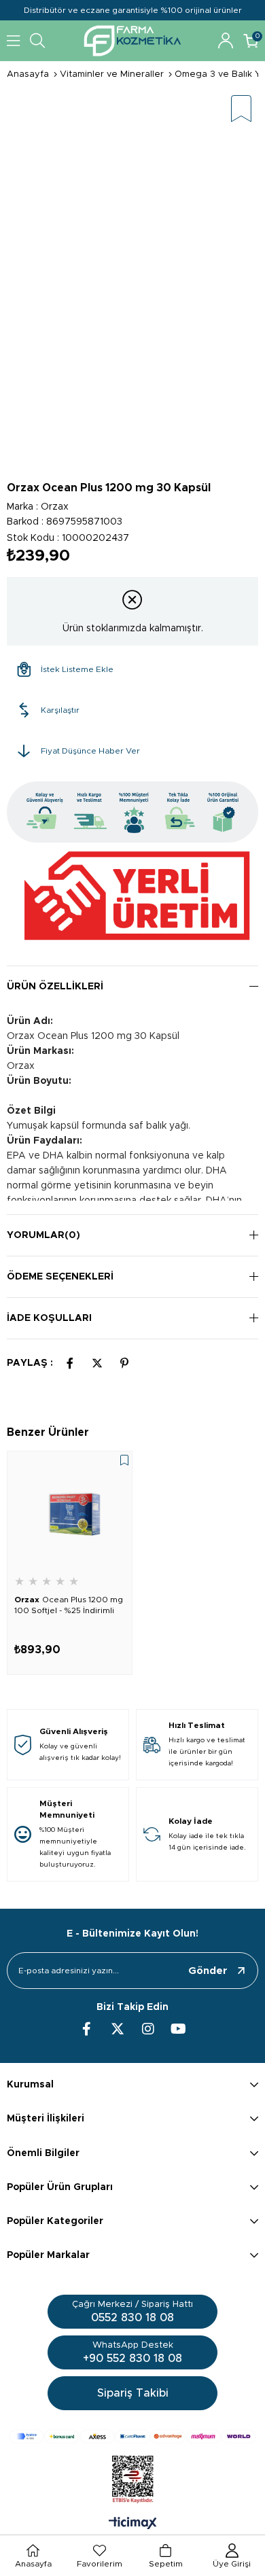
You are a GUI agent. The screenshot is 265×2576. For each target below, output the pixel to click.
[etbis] (133, 2480)
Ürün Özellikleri (55, 987)
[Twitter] (118, 2029)
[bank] (132, 2436)
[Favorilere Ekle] (241, 110)
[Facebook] (87, 2029)
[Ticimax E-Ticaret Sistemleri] (133, 2524)
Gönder (208, 1971)
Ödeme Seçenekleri (60, 1277)
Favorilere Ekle (124, 1460)
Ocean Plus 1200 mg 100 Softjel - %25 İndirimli (69, 1605)
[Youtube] (179, 2029)
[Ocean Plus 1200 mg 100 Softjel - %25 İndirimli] (70, 1514)
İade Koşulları (49, 1318)
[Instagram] (148, 2029)
